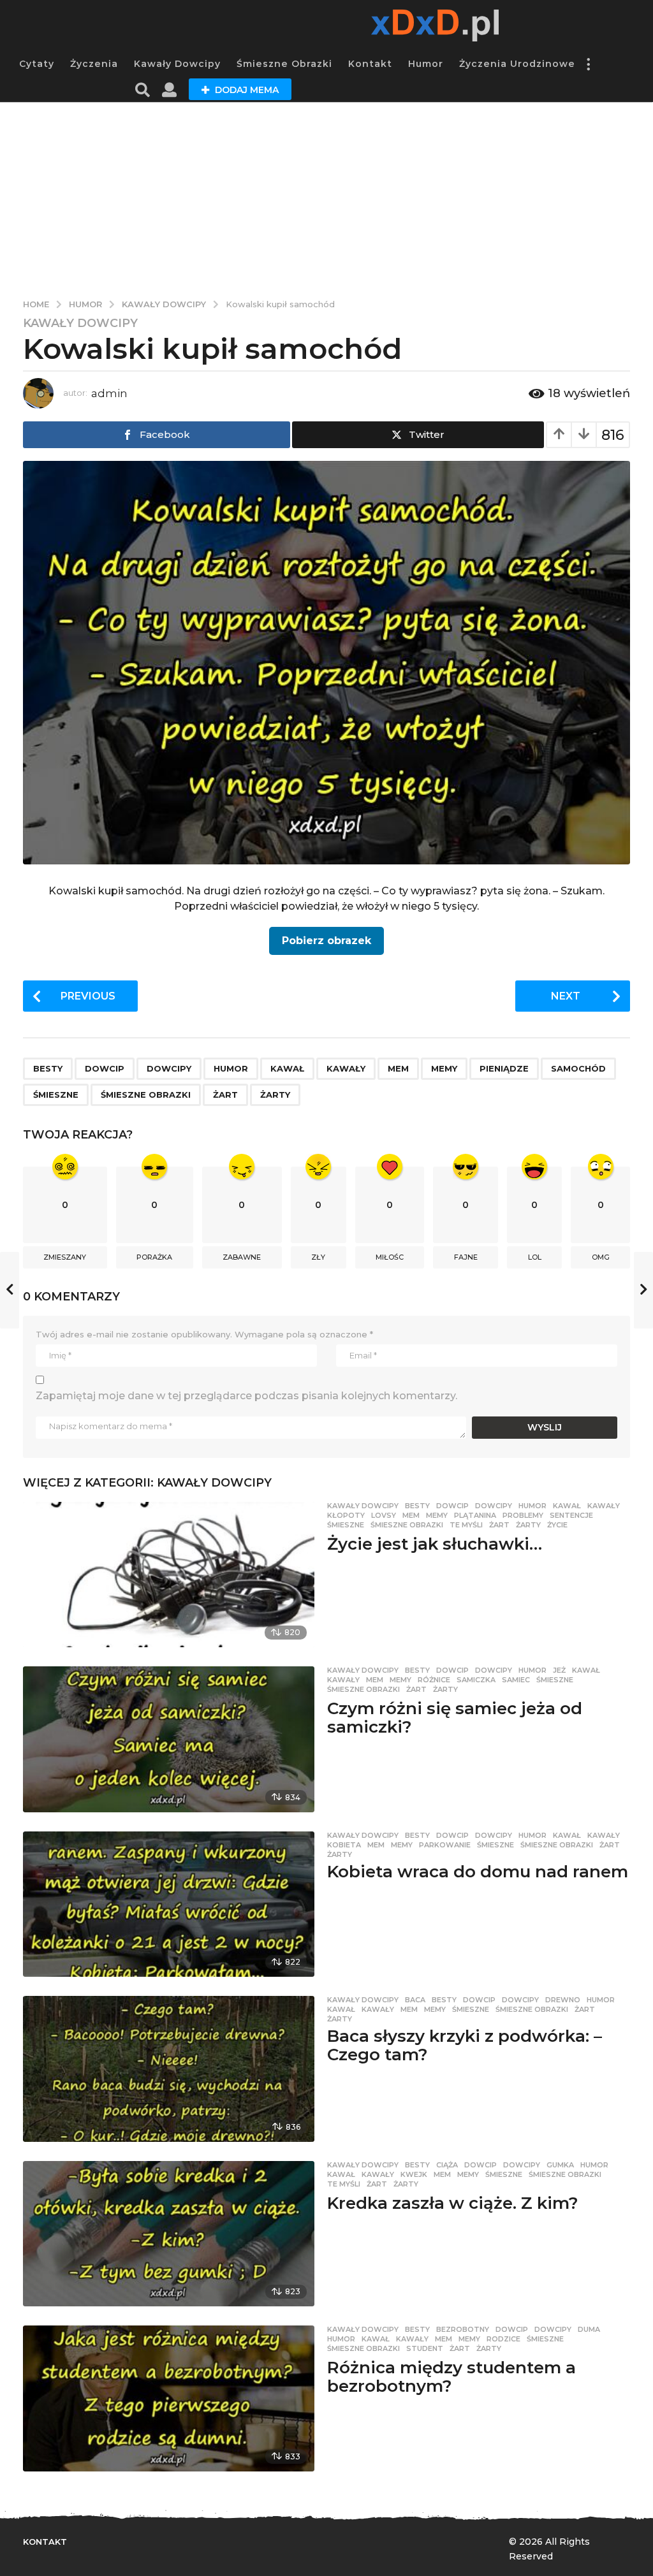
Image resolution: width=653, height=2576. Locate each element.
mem (398, 1068)
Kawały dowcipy (177, 64)
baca (415, 2000)
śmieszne (56, 1095)
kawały (346, 1068)
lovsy (384, 1515)
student (425, 2348)
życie (557, 1525)
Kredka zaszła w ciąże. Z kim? (453, 2203)
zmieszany (65, 1257)
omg (601, 1257)
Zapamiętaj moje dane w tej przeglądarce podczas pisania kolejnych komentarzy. (246, 1396)
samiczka (476, 1680)
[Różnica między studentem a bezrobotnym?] (169, 2398)
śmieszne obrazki (146, 1095)
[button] (588, 64)
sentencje (571, 1515)
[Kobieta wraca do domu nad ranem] (169, 1904)
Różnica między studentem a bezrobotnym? (451, 2377)
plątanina (475, 1515)
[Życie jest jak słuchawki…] (169, 1575)
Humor (426, 64)
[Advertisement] (326, 198)
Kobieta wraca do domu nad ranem (478, 1872)
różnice (434, 1680)
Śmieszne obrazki (284, 64)
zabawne (242, 1257)
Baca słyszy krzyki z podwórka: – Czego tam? (465, 2045)
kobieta (344, 1845)
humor (231, 1068)
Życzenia (94, 64)
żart (225, 1095)
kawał (287, 1068)
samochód (578, 1068)
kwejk (414, 2174)
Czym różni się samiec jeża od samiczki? (455, 1718)
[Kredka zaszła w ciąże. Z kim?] (169, 2234)
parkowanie (445, 1845)
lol (535, 1257)
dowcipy (169, 1068)
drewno (563, 2000)
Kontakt (370, 64)
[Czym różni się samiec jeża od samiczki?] (169, 1739)
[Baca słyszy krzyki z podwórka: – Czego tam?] (169, 2069)
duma (589, 2329)
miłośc (390, 1257)
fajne (466, 1257)
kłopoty (346, 1515)
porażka (154, 1257)
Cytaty (37, 64)
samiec (516, 1680)
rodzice (503, 2339)
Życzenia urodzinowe (517, 64)
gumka (560, 2165)
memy (444, 1068)
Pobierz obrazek (326, 941)
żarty (275, 1095)
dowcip (105, 1068)
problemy (523, 1515)
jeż (559, 1670)
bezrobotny (463, 2329)
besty (48, 1068)
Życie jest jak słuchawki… (435, 1544)
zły (318, 1257)
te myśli (466, 1525)
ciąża (447, 2165)
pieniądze (504, 1068)
